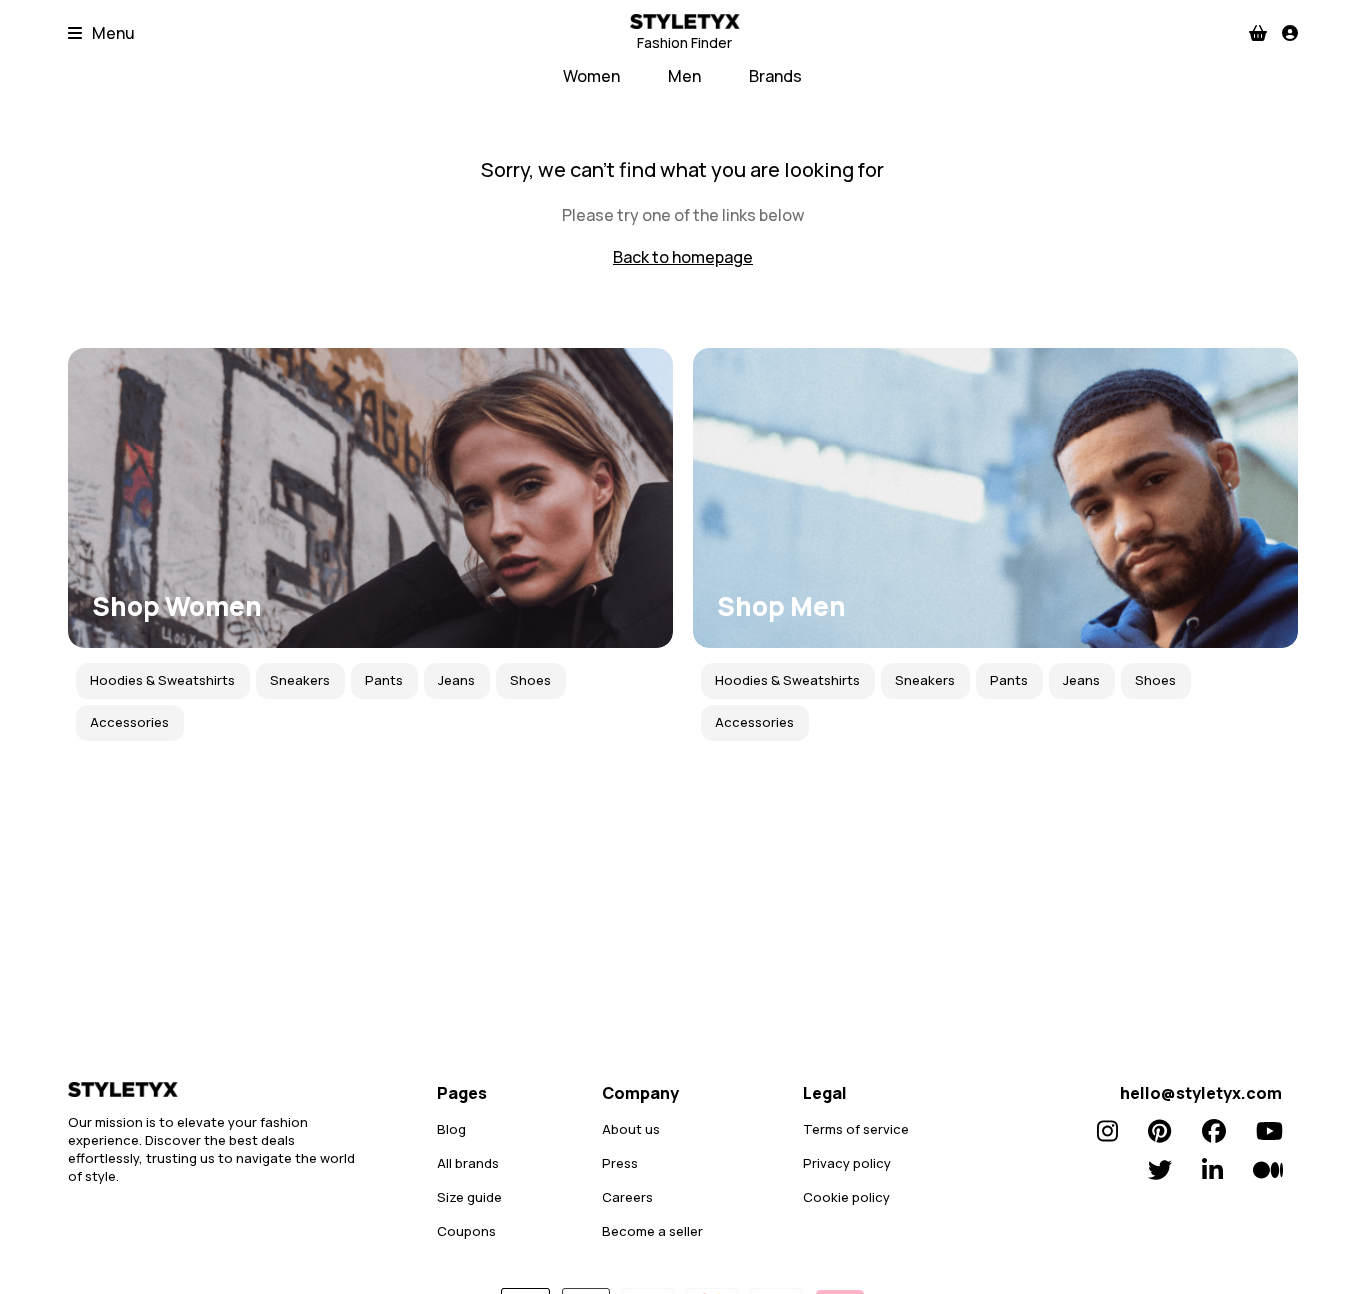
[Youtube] (1269, 1131)
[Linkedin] (1212, 1170)
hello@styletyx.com (1201, 1093)
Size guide (469, 1197)
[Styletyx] (218, 1089)
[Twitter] (1160, 1170)
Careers (627, 1197)
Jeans (456, 680)
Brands (775, 76)
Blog (451, 1129)
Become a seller (652, 1231)
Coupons (466, 1231)
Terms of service (856, 1129)
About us (631, 1129)
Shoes (530, 680)
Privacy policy (847, 1163)
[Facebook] (1214, 1131)
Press (620, 1163)
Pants (384, 680)
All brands (468, 1163)
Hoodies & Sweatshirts (162, 680)
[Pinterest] (1159, 1131)
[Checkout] (1258, 33)
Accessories (129, 722)
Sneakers (300, 680)
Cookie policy (846, 1197)
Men (684, 76)
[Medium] (1268, 1170)
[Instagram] (1107, 1131)
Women (591, 76)
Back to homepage (683, 257)
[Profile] (1290, 33)
